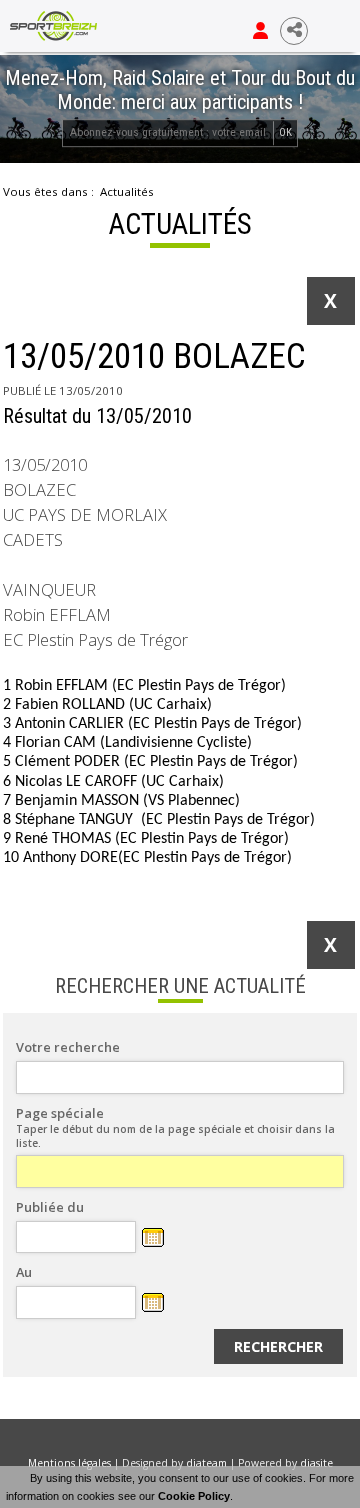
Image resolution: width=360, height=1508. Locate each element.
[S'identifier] (260, 31)
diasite (316, 1463)
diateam (206, 1463)
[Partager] (294, 31)
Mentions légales (69, 1463)
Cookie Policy (194, 1496)
